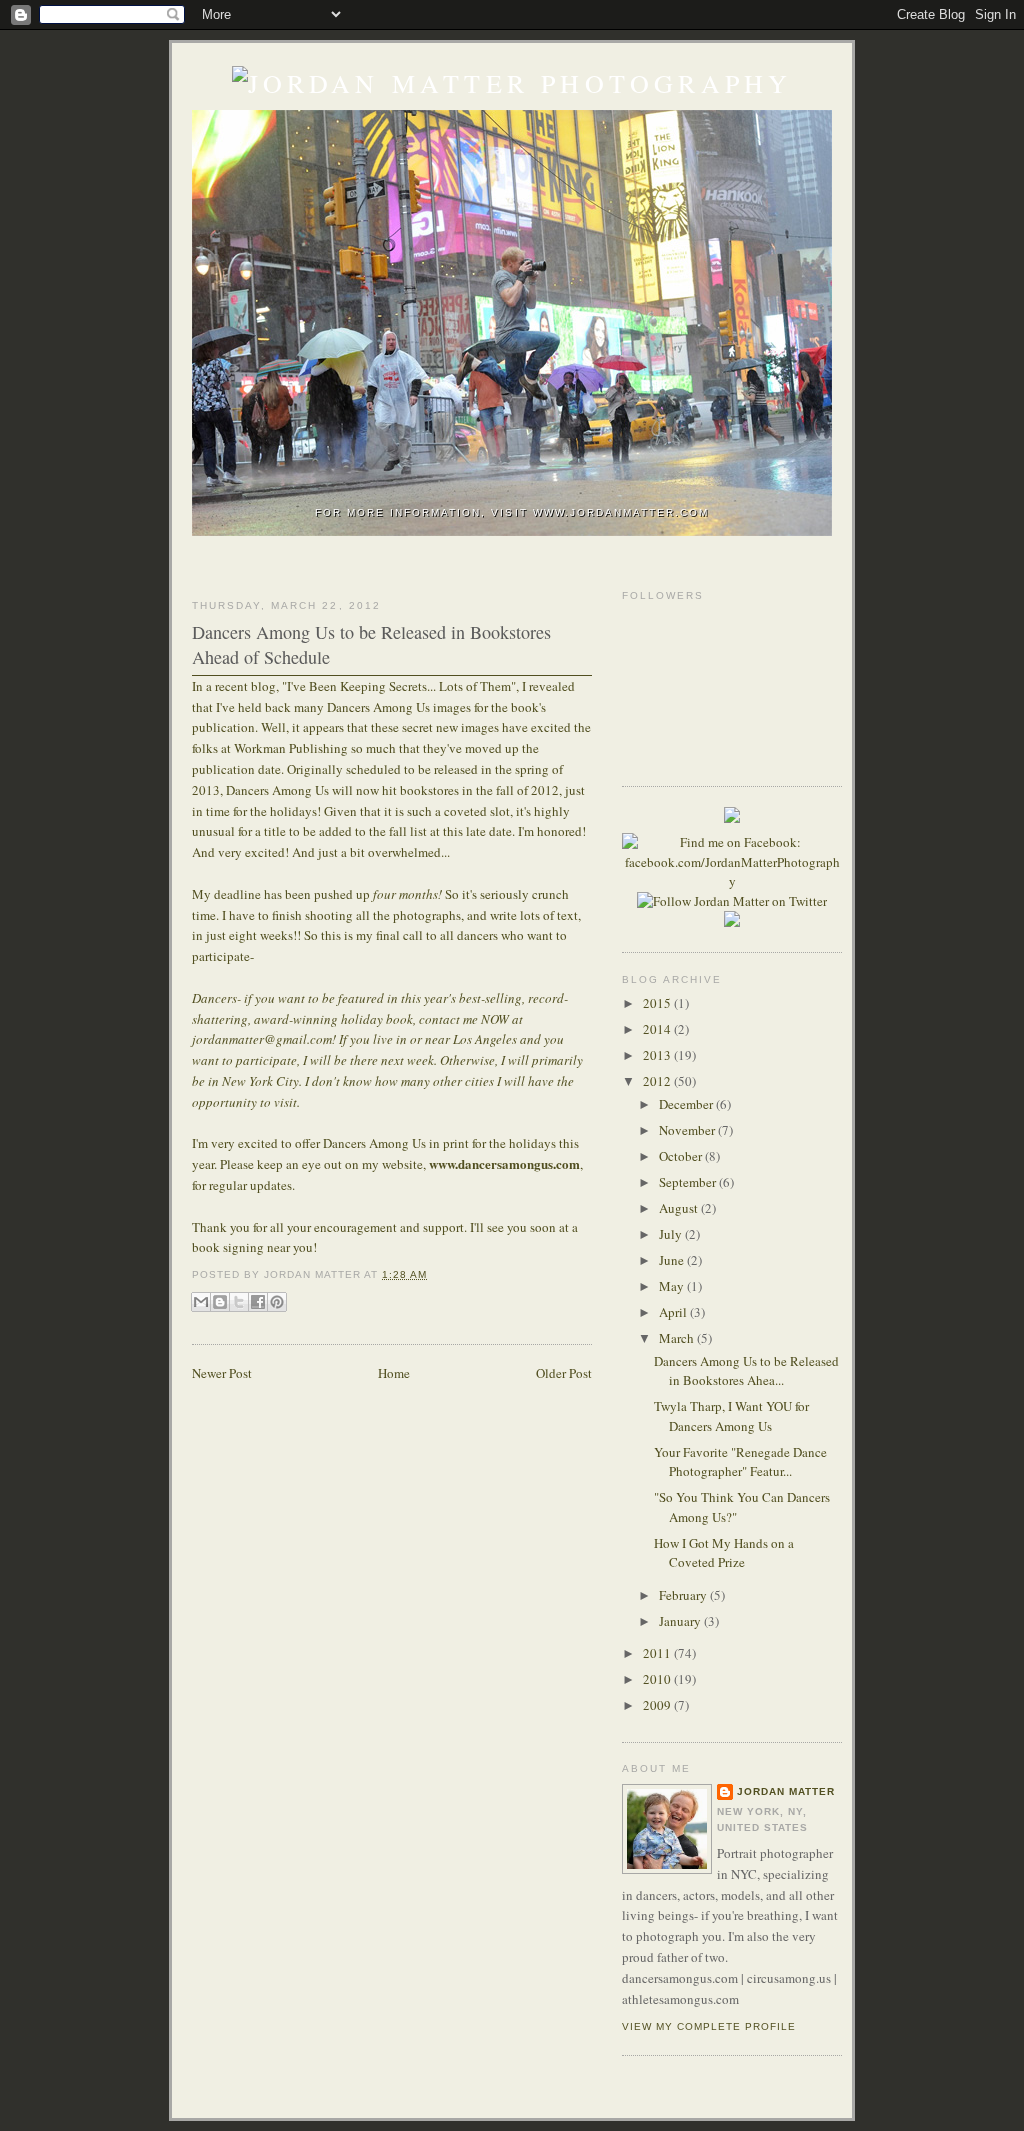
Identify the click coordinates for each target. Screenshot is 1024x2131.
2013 (658, 1055)
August (680, 1208)
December (687, 1104)
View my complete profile (709, 2026)
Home (394, 1373)
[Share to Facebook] (258, 1302)
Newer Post (222, 1373)
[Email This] (201, 1302)
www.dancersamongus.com (504, 1163)
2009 (658, 1705)
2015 (658, 1003)
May (673, 1286)
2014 (658, 1029)
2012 (658, 1081)
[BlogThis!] (220, 1302)
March (678, 1338)
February (684, 1595)
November (688, 1130)
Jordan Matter (786, 1791)
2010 (658, 1679)
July (672, 1234)
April (674, 1312)
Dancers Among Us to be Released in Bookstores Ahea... (746, 1371)
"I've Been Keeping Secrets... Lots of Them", (400, 686)
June (673, 1260)
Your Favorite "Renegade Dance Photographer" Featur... (740, 1462)
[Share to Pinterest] (277, 1302)
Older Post (564, 1373)
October (682, 1156)
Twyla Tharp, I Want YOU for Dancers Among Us (731, 1416)
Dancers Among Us (378, 707)
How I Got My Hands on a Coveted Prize (724, 1553)
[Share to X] (239, 1302)
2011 (658, 1653)
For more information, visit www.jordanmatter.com (512, 512)
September (689, 1182)
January (681, 1621)
